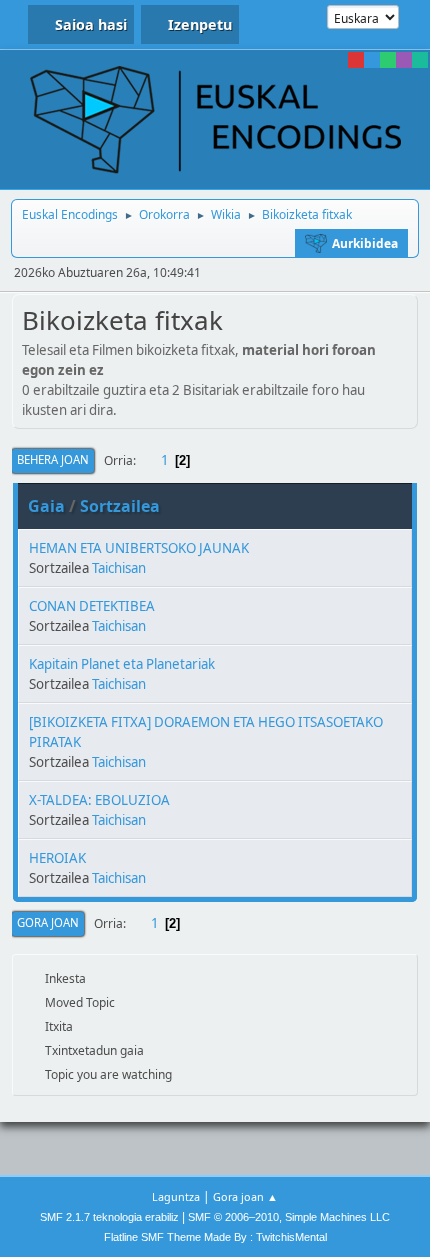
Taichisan (119, 568)
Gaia (46, 506)
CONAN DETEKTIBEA (92, 606)
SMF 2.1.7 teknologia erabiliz (109, 1217)
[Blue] (372, 60)
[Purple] (404, 60)
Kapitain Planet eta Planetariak (122, 664)
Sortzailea (120, 506)
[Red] (356, 60)
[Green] (388, 60)
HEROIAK (57, 858)
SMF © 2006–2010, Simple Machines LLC (289, 1217)
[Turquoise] (420, 60)
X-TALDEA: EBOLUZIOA (99, 800)
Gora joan (48, 922)
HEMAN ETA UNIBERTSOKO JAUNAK (139, 548)
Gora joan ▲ (245, 1196)
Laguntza (176, 1196)
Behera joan (53, 459)
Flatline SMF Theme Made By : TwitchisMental (215, 1237)
